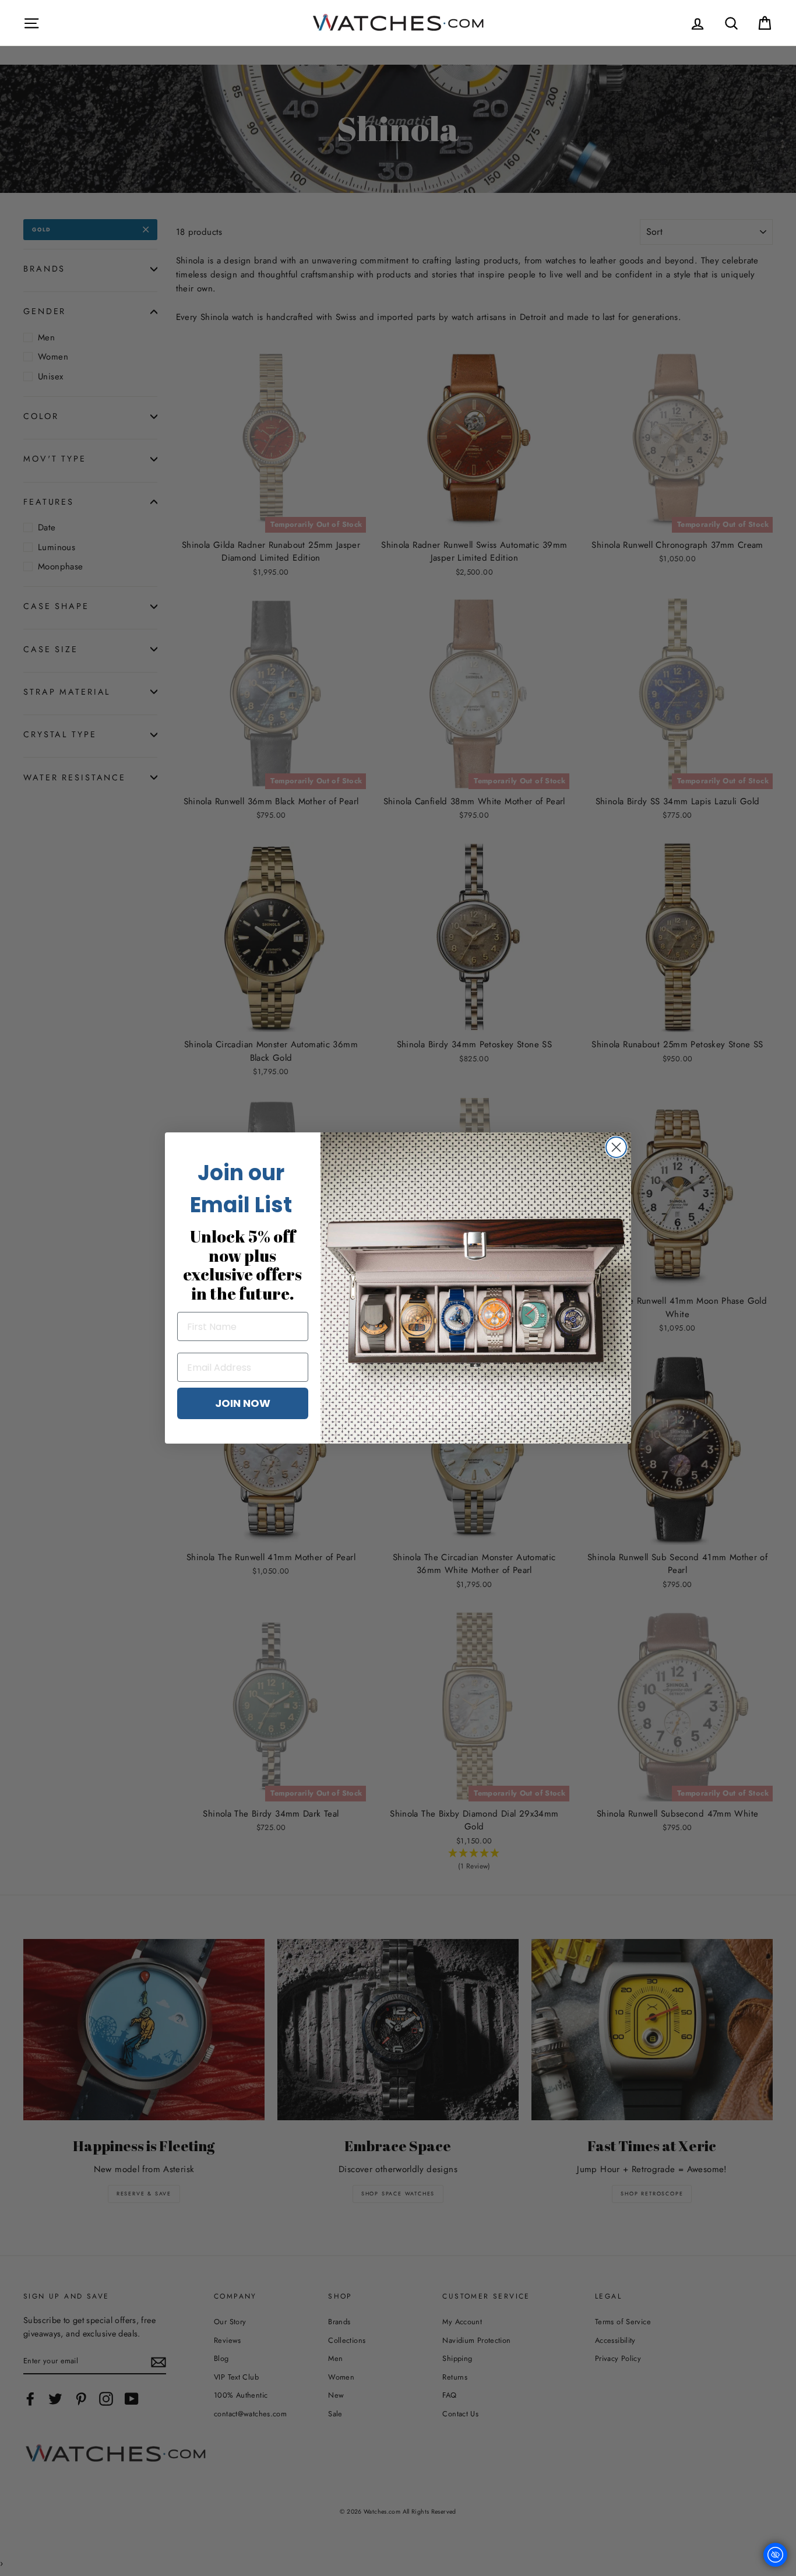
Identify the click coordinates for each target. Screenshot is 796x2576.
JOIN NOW (243, 1403)
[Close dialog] (616, 1147)
